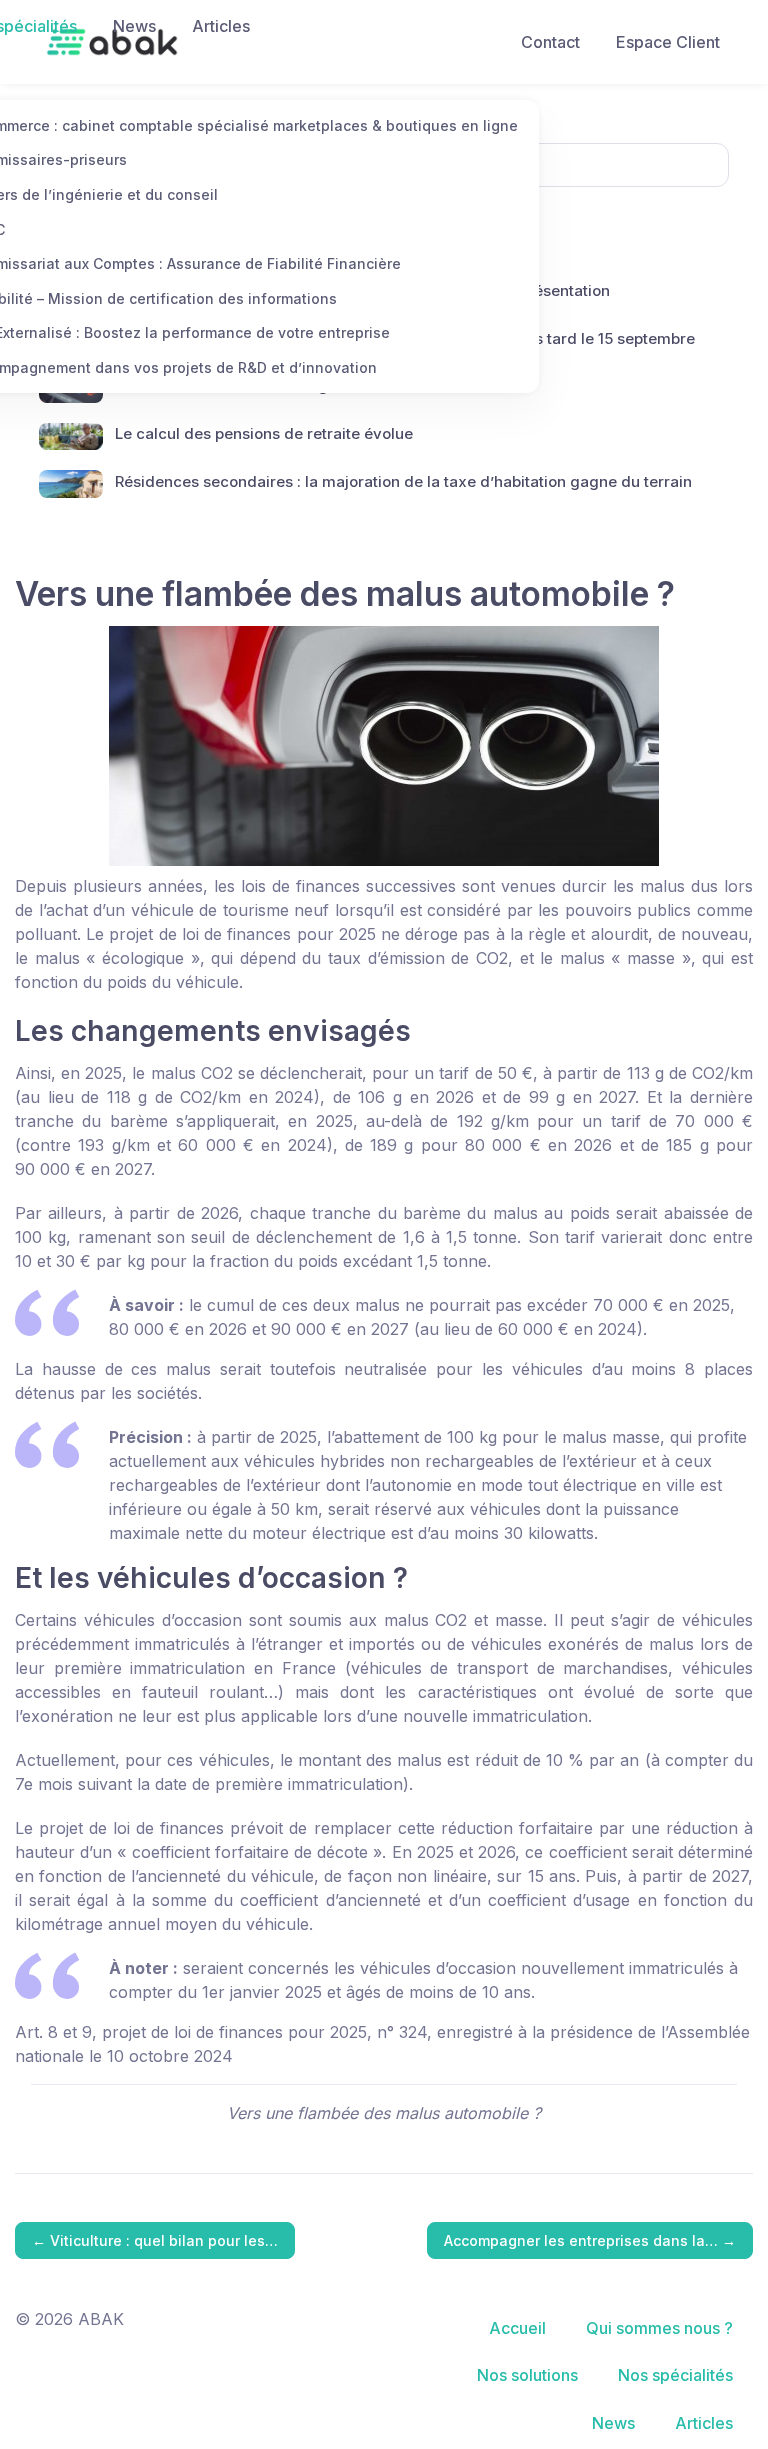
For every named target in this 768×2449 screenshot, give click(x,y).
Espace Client (668, 42)
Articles (221, 26)
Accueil (517, 2328)
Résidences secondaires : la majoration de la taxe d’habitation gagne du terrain (403, 481)
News (134, 26)
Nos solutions (527, 2375)
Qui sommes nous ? (659, 2328)
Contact (550, 42)
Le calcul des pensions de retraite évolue (264, 433)
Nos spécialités (675, 2375)
